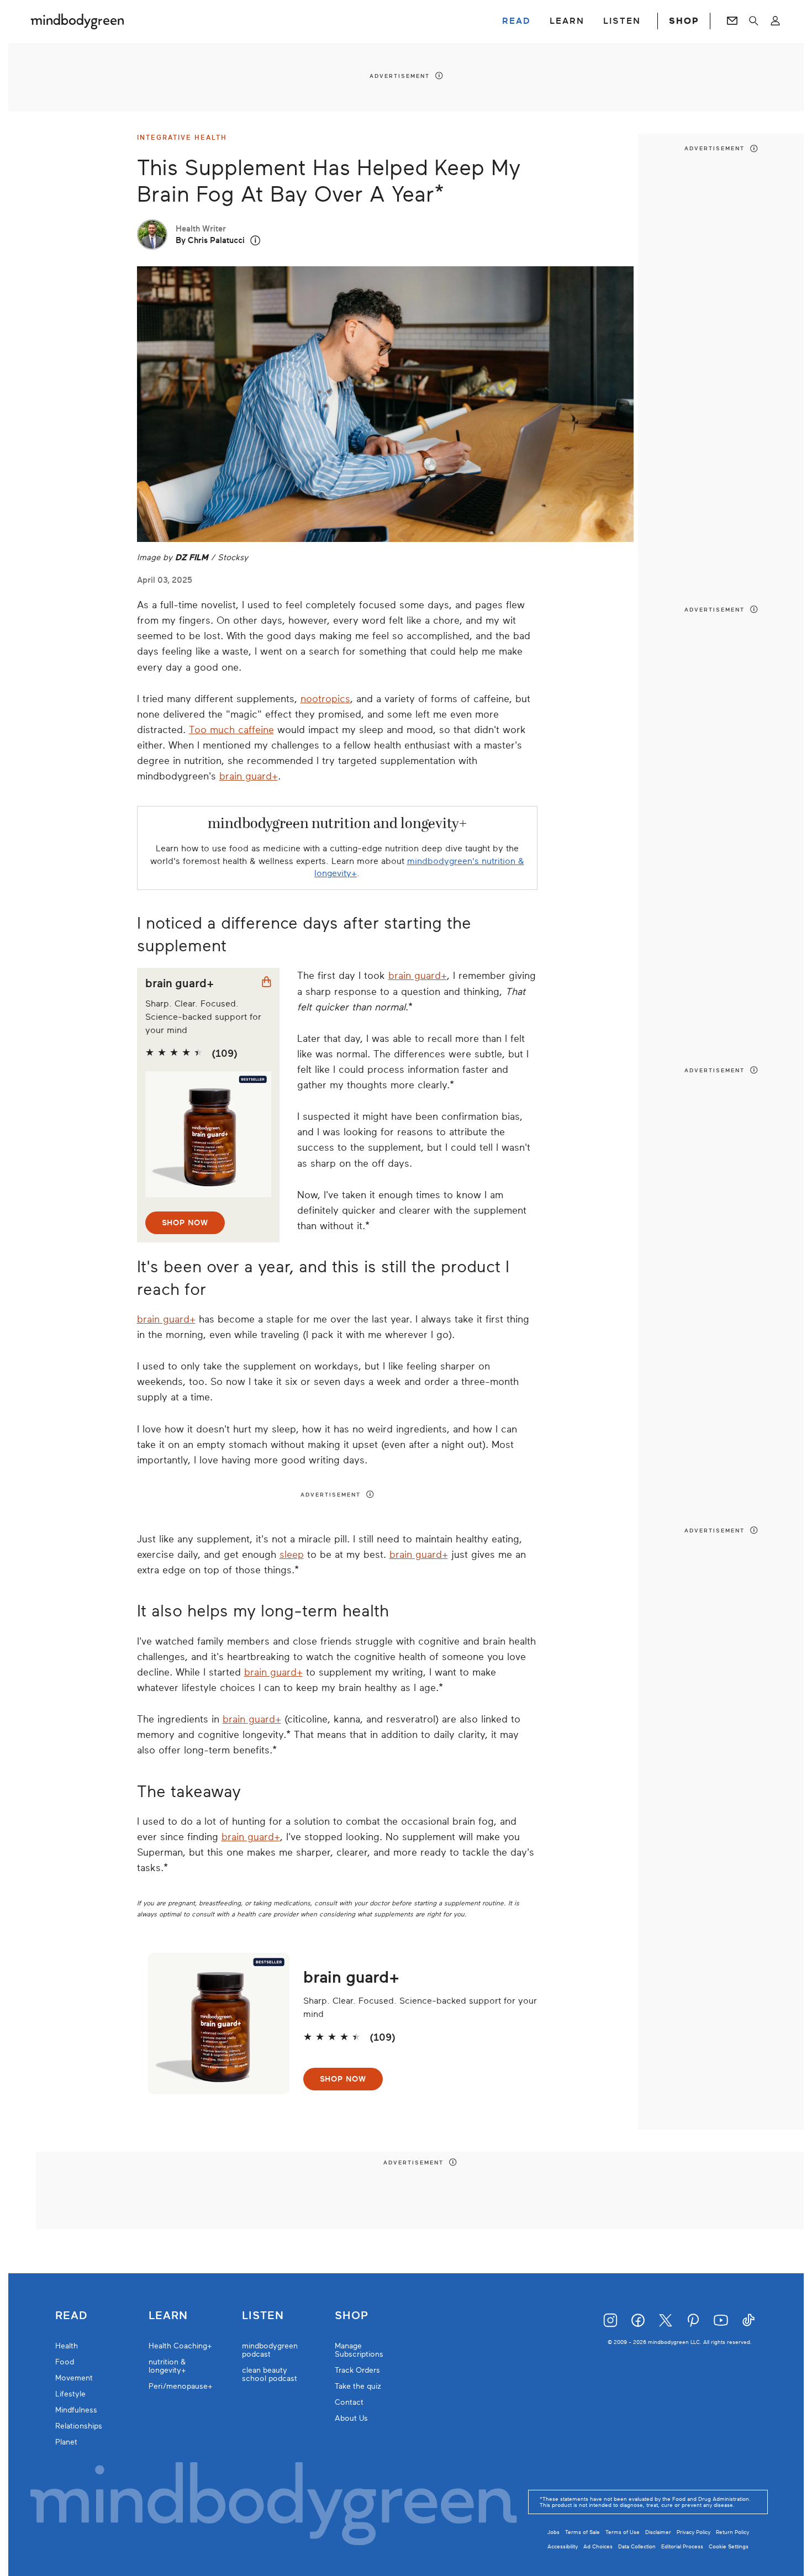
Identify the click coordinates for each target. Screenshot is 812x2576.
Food (65, 2362)
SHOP (684, 21)
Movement (74, 2378)
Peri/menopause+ (181, 2386)
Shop (352, 2316)
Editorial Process (682, 2546)
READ (516, 21)
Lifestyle (70, 2394)
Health (67, 2346)
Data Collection (637, 2546)
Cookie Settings (729, 2546)
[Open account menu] (775, 21)
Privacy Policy (694, 2532)
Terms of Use (623, 2532)
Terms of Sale (582, 2532)
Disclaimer (658, 2532)
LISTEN (622, 21)
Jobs (553, 2532)
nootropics (325, 699)
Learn (168, 2316)
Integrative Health (182, 138)
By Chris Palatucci (210, 240)
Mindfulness (76, 2410)
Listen (263, 2316)
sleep (292, 1555)
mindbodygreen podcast (270, 2350)
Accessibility (563, 2546)
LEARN (567, 21)
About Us (351, 2418)
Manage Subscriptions (359, 2350)
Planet (66, 2442)
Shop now (185, 1223)
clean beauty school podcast (270, 2374)
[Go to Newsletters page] (732, 21)
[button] (255, 241)
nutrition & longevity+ (167, 2366)
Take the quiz (358, 2386)
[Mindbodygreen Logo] (77, 21)
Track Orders (357, 2370)
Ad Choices (598, 2546)
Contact (349, 2402)
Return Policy (732, 2532)
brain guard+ (249, 776)
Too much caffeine (231, 730)
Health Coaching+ (180, 2346)
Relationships (79, 2426)
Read (71, 2316)
